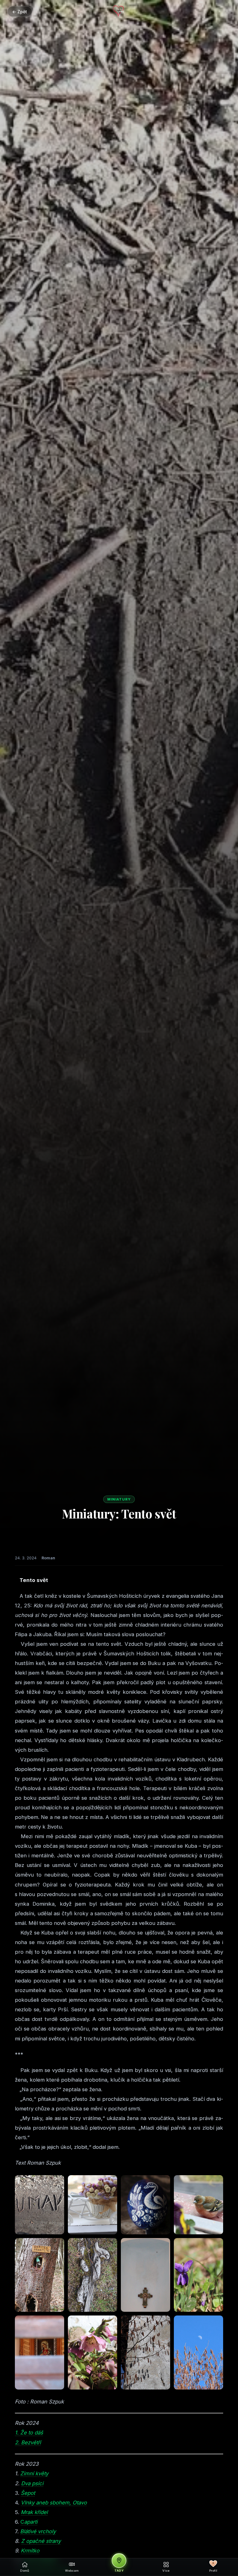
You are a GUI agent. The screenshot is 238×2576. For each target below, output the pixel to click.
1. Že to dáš (29, 2433)
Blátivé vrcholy (38, 2531)
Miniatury (119, 1499)
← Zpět (20, 12)
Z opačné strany (41, 2541)
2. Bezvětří (28, 2442)
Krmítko (30, 2551)
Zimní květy (34, 2473)
